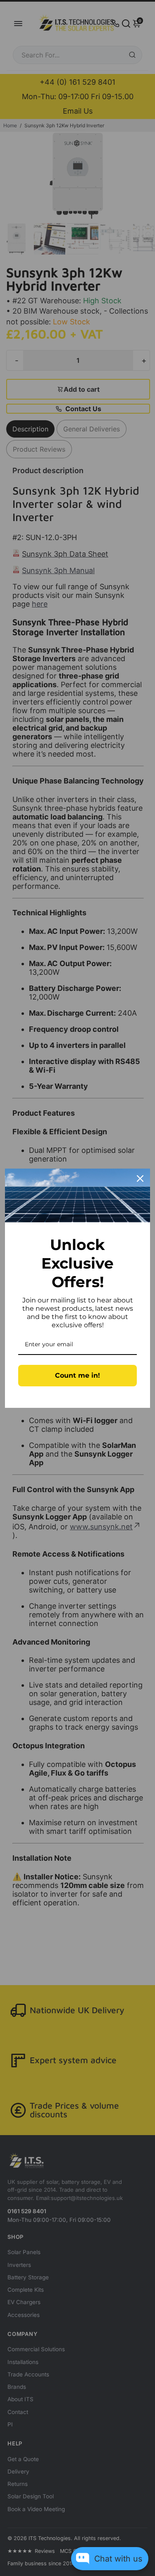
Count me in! (77, 1375)
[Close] (140, 1178)
